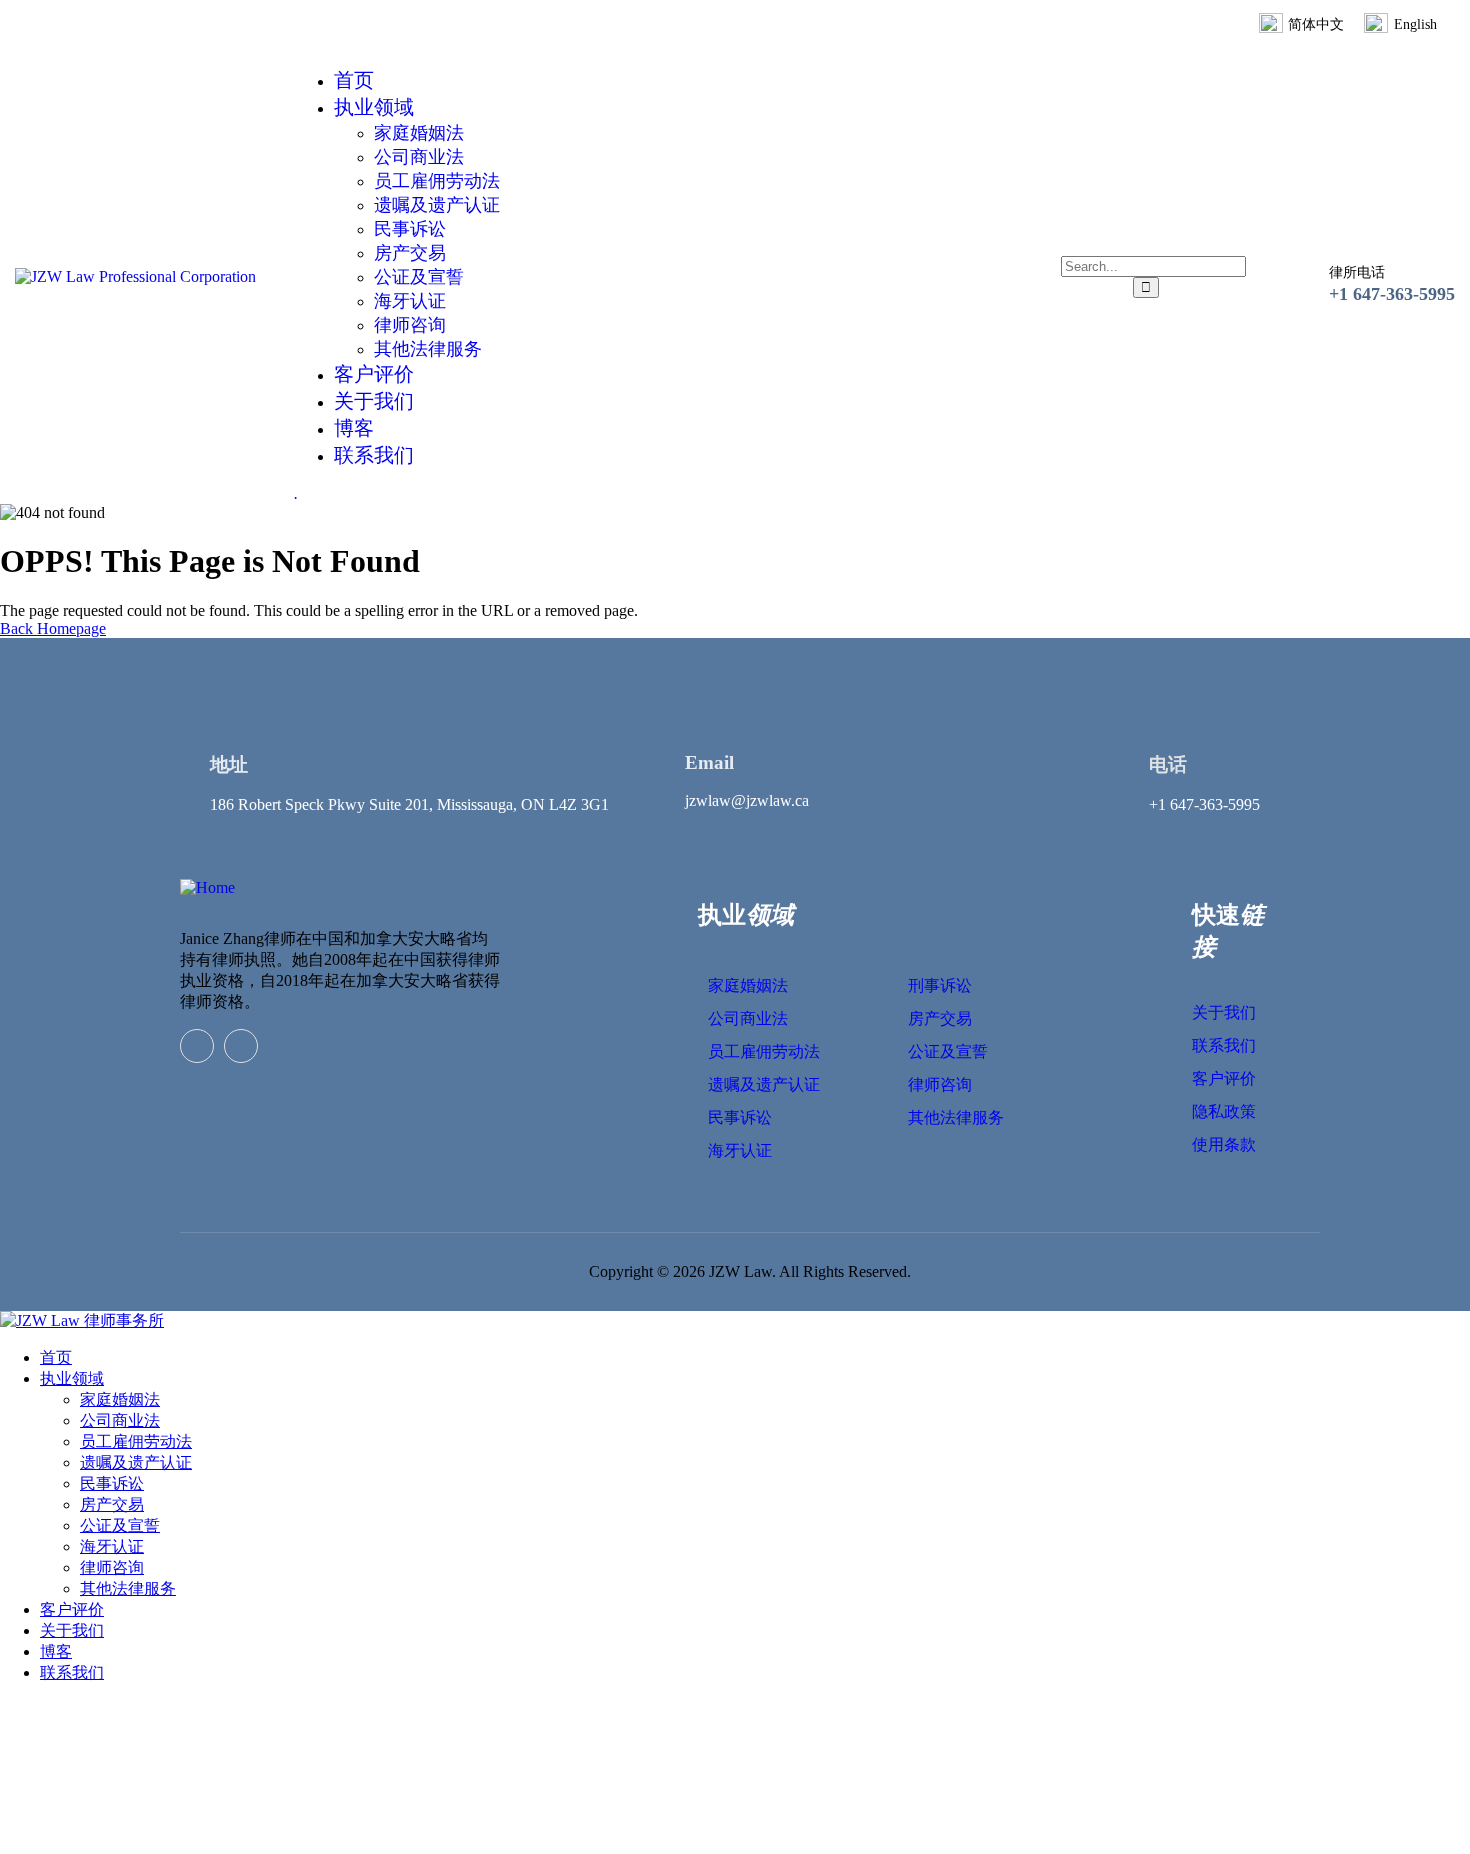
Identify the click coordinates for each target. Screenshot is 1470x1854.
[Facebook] (241, 1046)
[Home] (207, 887)
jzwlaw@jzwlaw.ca (747, 800)
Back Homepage (53, 628)
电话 (1168, 764)
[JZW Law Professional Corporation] (135, 276)
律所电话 (1357, 272)
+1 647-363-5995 (1392, 294)
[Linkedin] (197, 1046)
